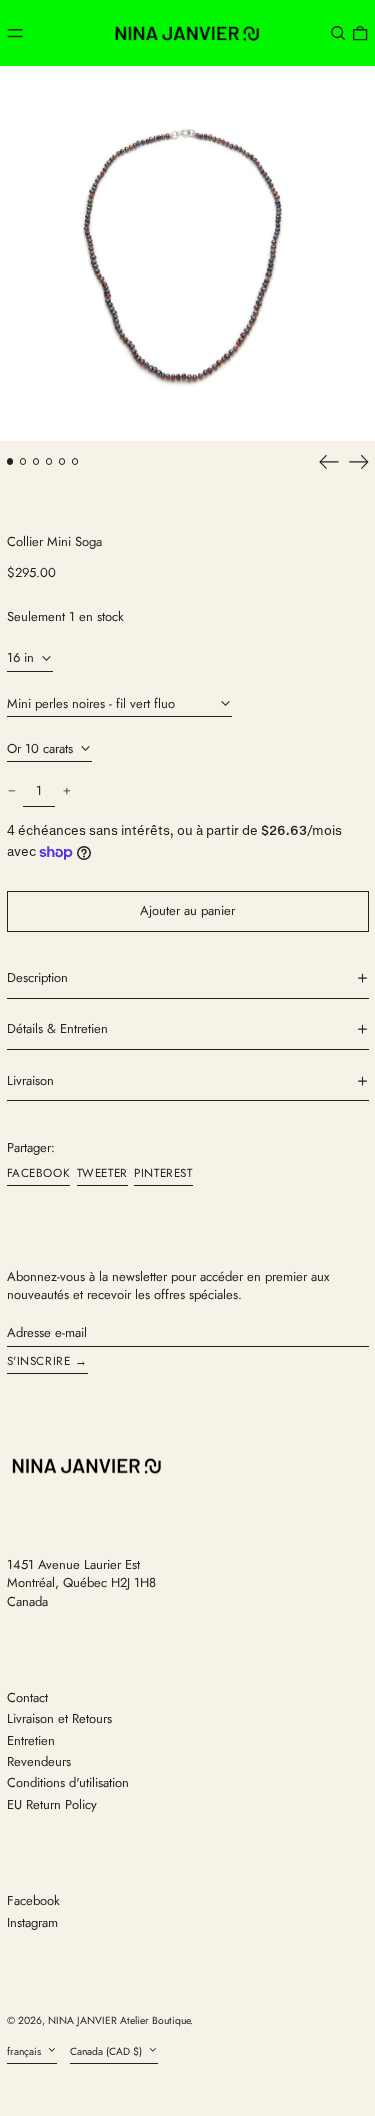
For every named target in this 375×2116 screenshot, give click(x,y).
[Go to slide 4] (49, 461)
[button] (338, 32)
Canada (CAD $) (107, 2051)
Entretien (31, 1740)
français (25, 2051)
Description (37, 978)
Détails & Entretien (57, 1029)
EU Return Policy (52, 1804)
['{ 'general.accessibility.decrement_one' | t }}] (11, 791)
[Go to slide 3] (36, 461)
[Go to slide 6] (75, 461)
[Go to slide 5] (62, 461)
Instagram (32, 1923)
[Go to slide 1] (10, 461)
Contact (27, 1697)
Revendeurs (39, 1761)
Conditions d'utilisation (68, 1782)
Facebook (33, 1901)
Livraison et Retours (59, 1718)
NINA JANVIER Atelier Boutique (119, 2020)
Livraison (30, 1081)
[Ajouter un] (66, 791)
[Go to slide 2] (23, 461)
